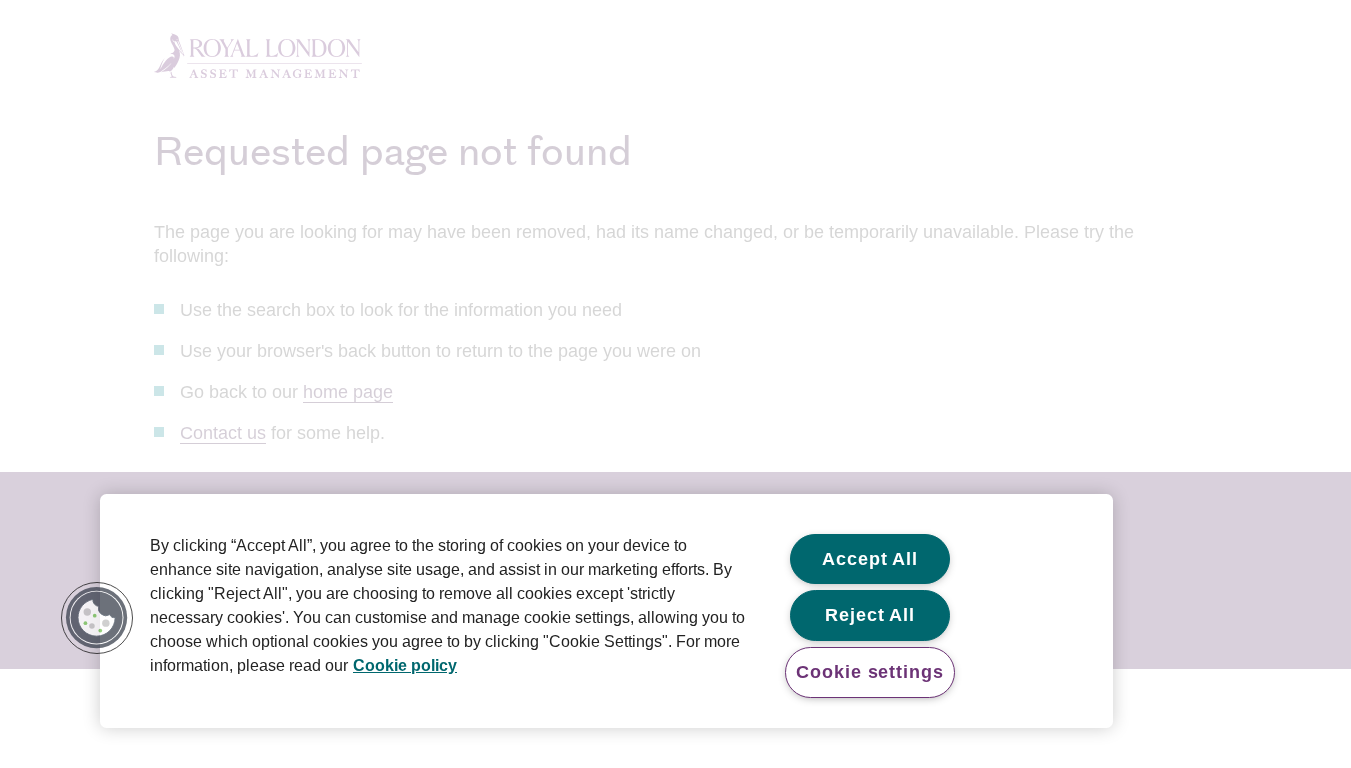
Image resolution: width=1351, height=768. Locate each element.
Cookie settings (870, 672)
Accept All (870, 559)
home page (348, 392)
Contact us (223, 433)
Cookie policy (405, 665)
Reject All (870, 615)
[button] (97, 618)
